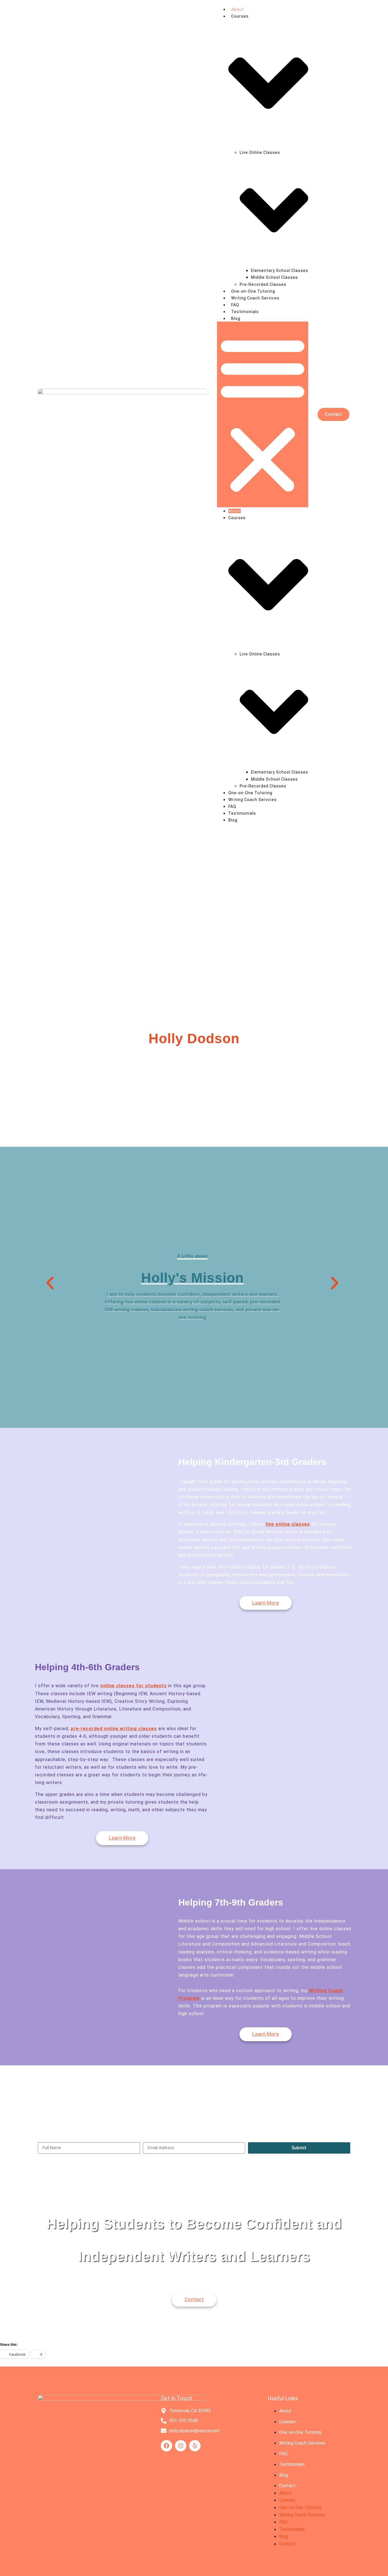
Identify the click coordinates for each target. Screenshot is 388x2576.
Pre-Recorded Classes (263, 284)
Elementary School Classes (280, 271)
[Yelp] (195, 2446)
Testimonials (245, 312)
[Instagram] (181, 2446)
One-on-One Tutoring (253, 291)
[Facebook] (166, 2446)
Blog (236, 318)
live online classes (288, 1524)
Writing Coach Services (255, 298)
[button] (263, 414)
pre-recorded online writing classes (114, 1729)
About (237, 9)
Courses (287, 2422)
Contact (287, 2486)
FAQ (235, 305)
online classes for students (133, 1686)
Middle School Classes (275, 277)
